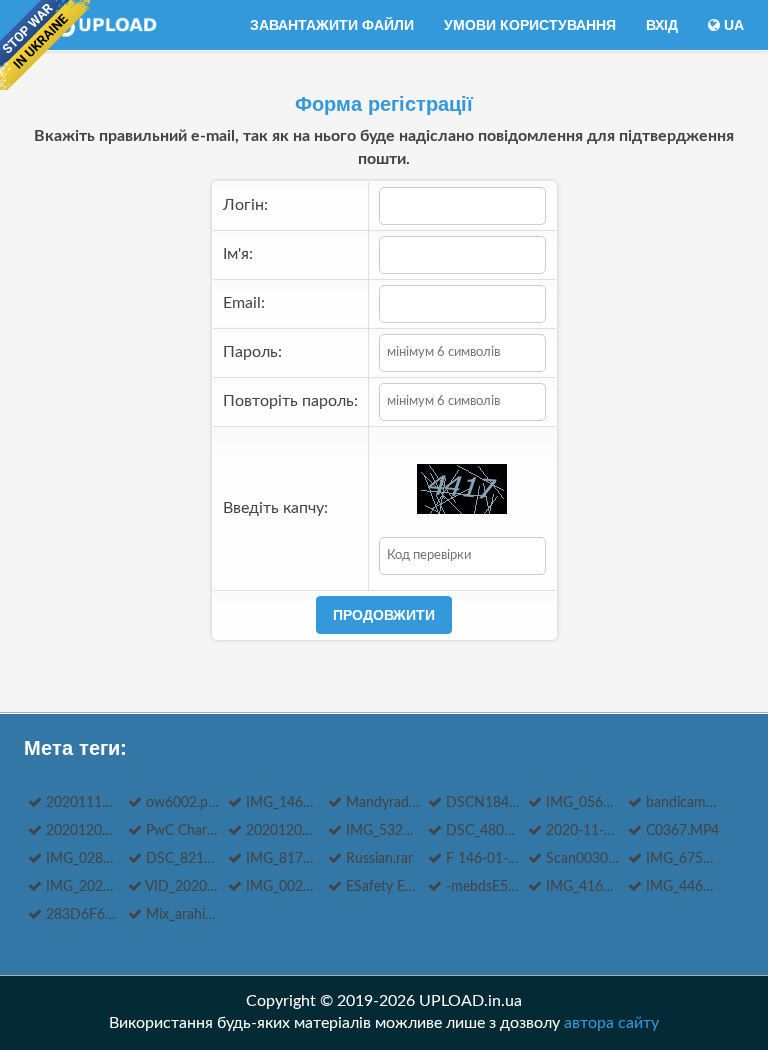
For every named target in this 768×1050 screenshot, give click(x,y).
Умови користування (530, 25)
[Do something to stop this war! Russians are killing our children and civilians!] (45, 45)
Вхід (662, 25)
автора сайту (611, 1023)
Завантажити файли (332, 25)
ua (732, 25)
